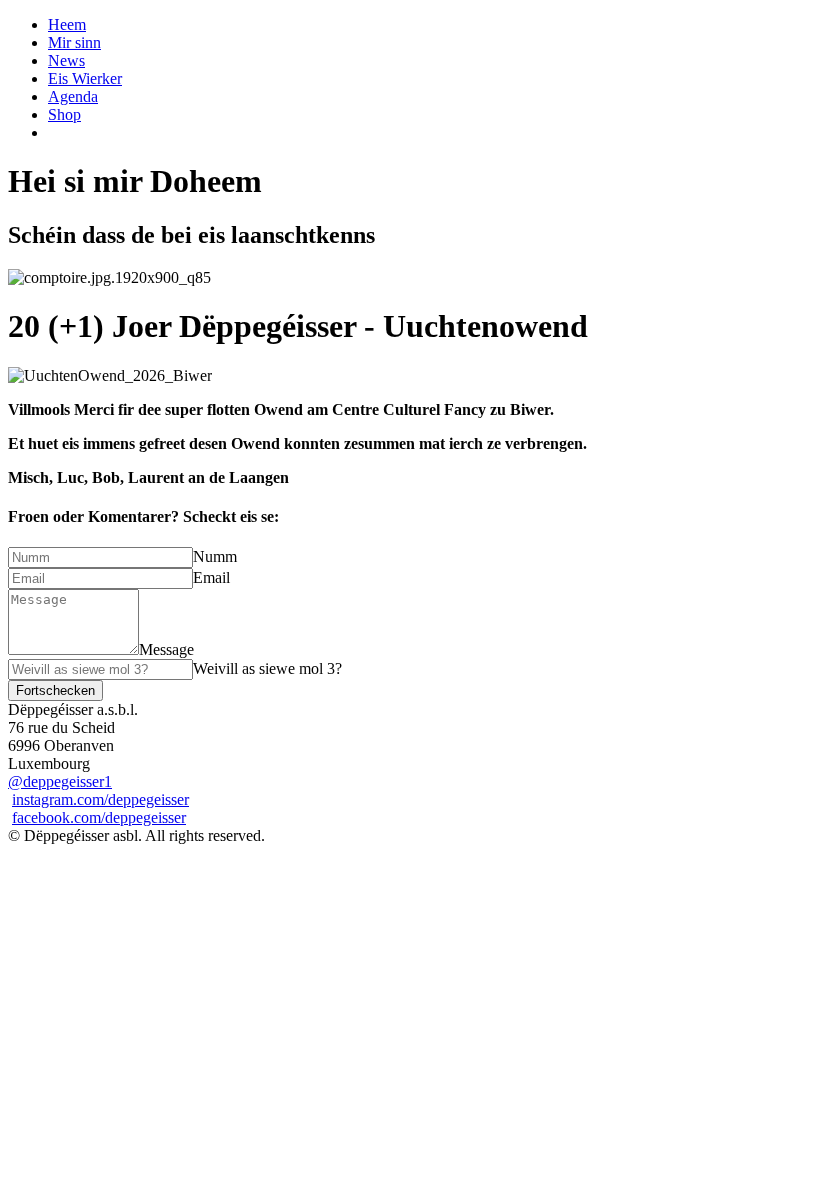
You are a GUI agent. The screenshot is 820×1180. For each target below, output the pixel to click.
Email (211, 577)
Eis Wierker (85, 78)
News (66, 60)
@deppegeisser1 (60, 781)
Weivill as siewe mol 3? (267, 668)
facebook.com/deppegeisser (99, 817)
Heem (67, 24)
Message (166, 649)
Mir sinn (74, 42)
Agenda (73, 96)
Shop (64, 114)
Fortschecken (55, 690)
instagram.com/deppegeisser (100, 799)
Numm (215, 556)
